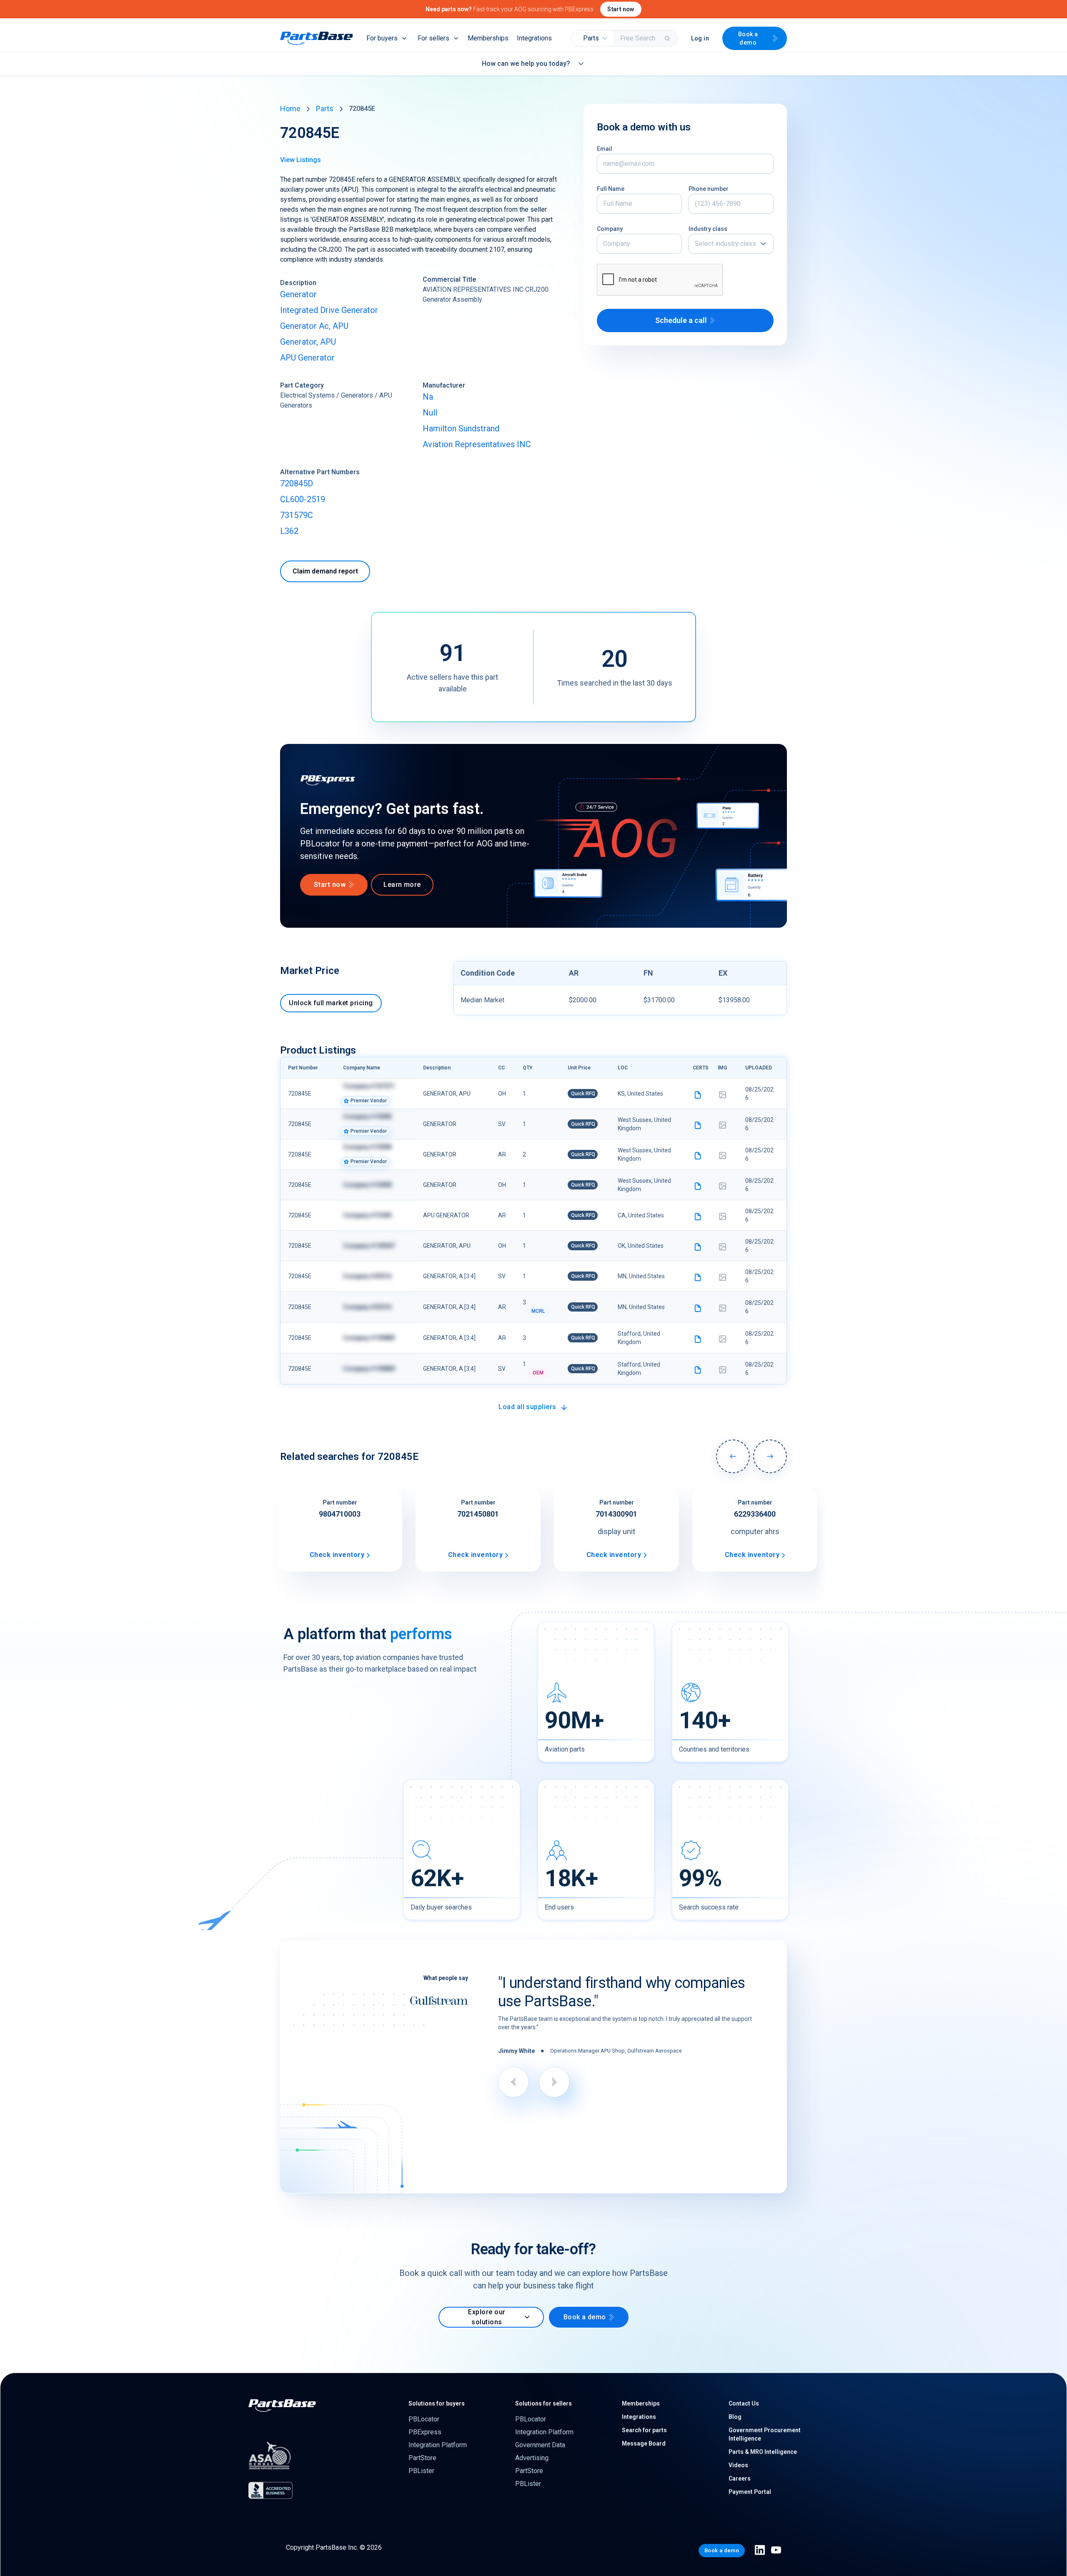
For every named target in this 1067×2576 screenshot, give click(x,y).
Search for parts (644, 2430)
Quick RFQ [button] (583, 1094)
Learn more (402, 885)
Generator (298, 294)
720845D (297, 483)
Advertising (532, 2458)
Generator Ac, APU (314, 326)
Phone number (709, 189)
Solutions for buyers (437, 2403)
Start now (621, 9)
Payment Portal (750, 2492)
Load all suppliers (527, 1407)
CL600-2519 (303, 499)
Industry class (708, 229)
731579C (297, 515)
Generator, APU (308, 342)
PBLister (421, 2471)
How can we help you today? (526, 64)
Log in (700, 38)
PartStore (422, 2458)
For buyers (382, 38)
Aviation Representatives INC (477, 444)
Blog (735, 2417)
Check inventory (337, 1555)
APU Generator (307, 358)
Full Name (611, 189)
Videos (738, 2465)
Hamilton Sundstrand (461, 428)
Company (610, 229)
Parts (325, 109)
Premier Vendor (369, 1101)
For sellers (433, 38)
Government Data (540, 2445)
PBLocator (424, 2419)
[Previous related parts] (733, 1456)
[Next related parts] (770, 1456)
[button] (593, 38)
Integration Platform (438, 2445)
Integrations (534, 38)
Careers (740, 2478)
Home (290, 109)
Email (605, 149)
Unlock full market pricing (331, 1003)
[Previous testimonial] (513, 2082)
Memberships (488, 38)
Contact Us (744, 2403)
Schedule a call (681, 320)
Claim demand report (325, 571)
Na (428, 397)
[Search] (668, 38)
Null (430, 413)
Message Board (644, 2443)
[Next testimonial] (554, 2082)
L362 (289, 531)
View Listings (301, 160)
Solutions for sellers (544, 2403)
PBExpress (425, 2432)
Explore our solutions (487, 2317)
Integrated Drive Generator (329, 310)
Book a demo (748, 38)
